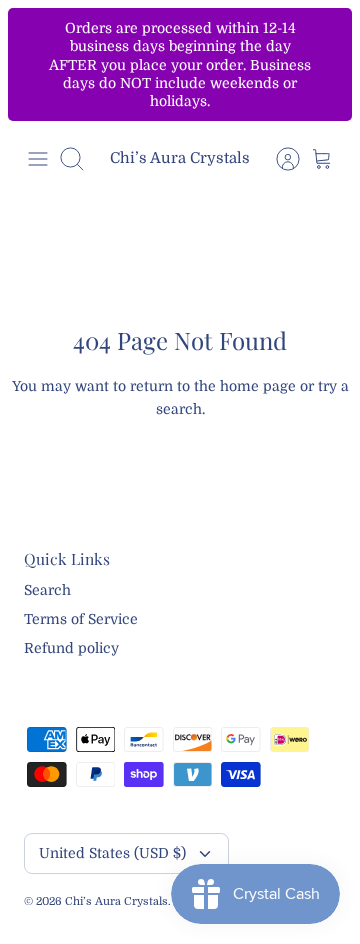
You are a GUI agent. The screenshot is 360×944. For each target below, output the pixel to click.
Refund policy (71, 648)
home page (258, 386)
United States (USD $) (112, 853)
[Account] (278, 159)
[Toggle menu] (38, 159)
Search (47, 590)
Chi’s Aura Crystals (116, 901)
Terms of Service (81, 619)
